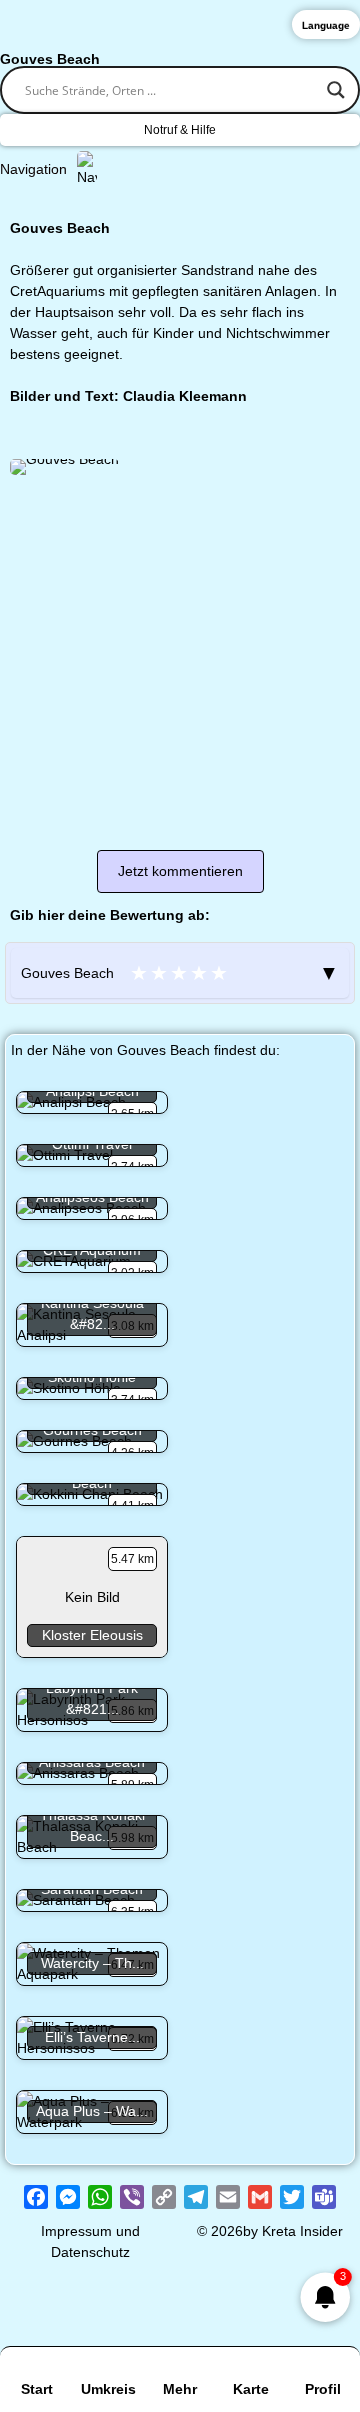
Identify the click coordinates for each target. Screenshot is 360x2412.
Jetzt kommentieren (180, 871)
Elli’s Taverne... (92, 2037)
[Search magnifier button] (336, 90)
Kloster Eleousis (92, 1635)
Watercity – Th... (92, 1963)
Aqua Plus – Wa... (92, 2111)
